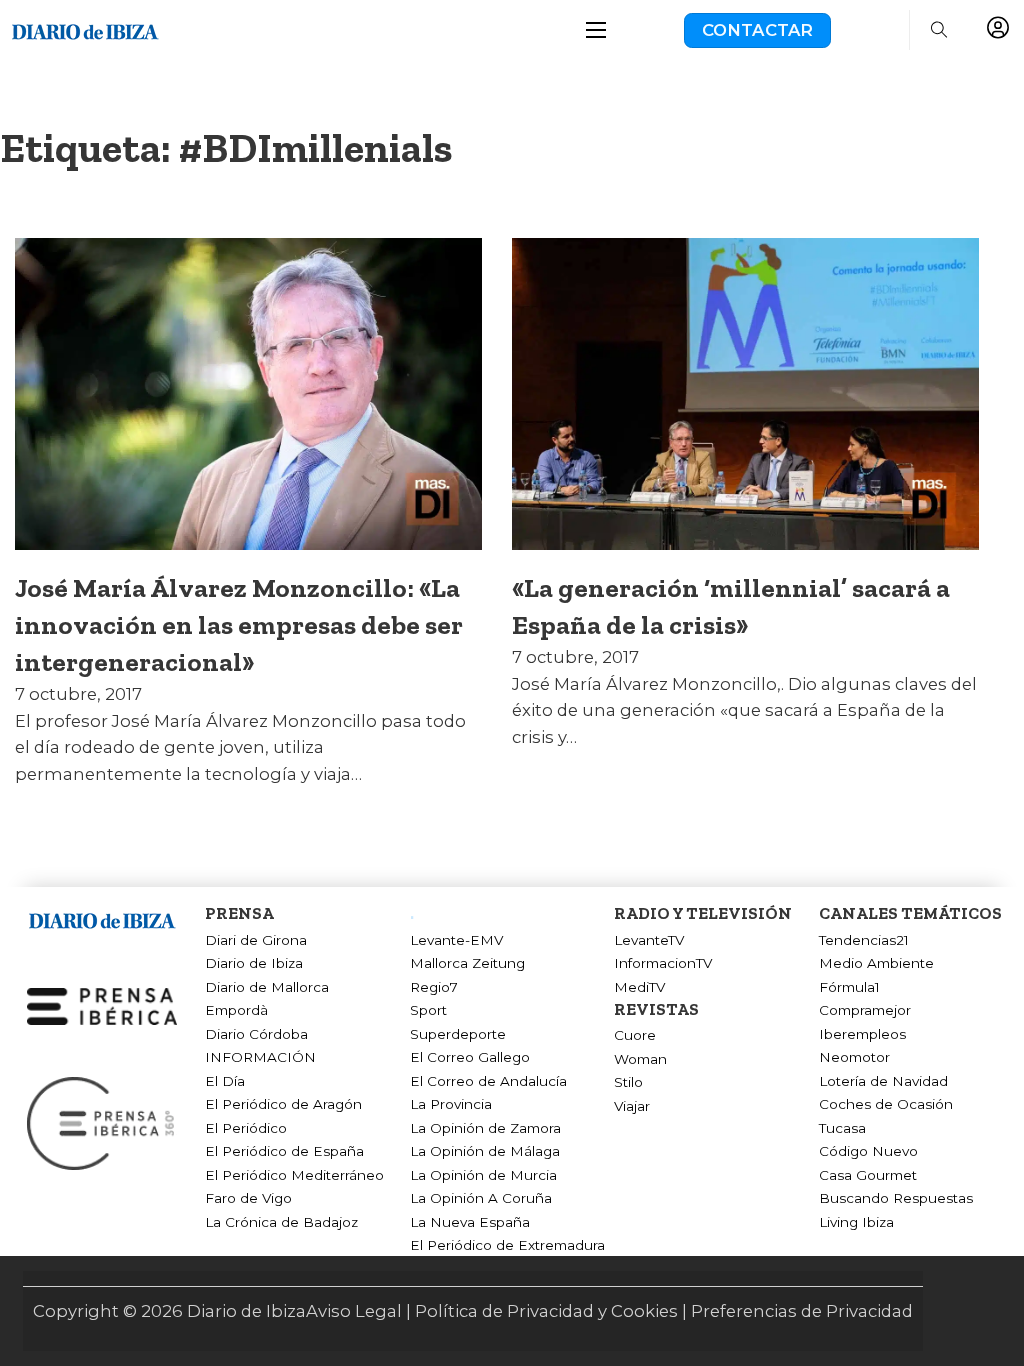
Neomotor (854, 1057)
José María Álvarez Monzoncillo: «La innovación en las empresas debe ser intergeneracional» (239, 625)
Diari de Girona (256, 940)
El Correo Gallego (470, 1057)
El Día (225, 1081)
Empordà (236, 1010)
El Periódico (246, 1128)
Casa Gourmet (868, 1175)
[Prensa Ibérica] (102, 1005)
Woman (640, 1059)
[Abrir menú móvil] (596, 30)
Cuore (635, 1035)
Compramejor (865, 1010)
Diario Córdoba (256, 1034)
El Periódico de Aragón (283, 1104)
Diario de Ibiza (254, 963)
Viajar (632, 1106)
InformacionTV (663, 963)
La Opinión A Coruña (481, 1198)
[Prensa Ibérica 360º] (102, 1122)
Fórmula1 (849, 987)
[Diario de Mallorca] (102, 918)
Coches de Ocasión (886, 1104)
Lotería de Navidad (883, 1081)
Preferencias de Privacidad (802, 1311)
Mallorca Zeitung (467, 963)
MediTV (639, 987)
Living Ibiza (856, 1222)
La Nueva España (470, 1222)
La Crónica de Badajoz (281, 1222)
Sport (428, 1010)
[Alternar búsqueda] (940, 30)
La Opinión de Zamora (485, 1128)
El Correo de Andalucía (488, 1081)
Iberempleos (862, 1034)
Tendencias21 (864, 940)
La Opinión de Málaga (485, 1151)
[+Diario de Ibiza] (85, 29)
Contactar (758, 30)
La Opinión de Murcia (483, 1175)
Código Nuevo (868, 1151)
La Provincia (451, 1104)
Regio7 (434, 987)
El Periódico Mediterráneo (294, 1175)
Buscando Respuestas (896, 1198)
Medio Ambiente (876, 963)
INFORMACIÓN (260, 1057)
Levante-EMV (456, 940)
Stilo (628, 1082)
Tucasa (842, 1128)
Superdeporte (458, 1034)
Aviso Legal (354, 1311)
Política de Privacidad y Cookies (546, 1311)
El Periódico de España (284, 1151)
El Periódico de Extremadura (507, 1245)
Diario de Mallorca (267, 987)
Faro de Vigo (248, 1198)
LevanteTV (649, 940)
